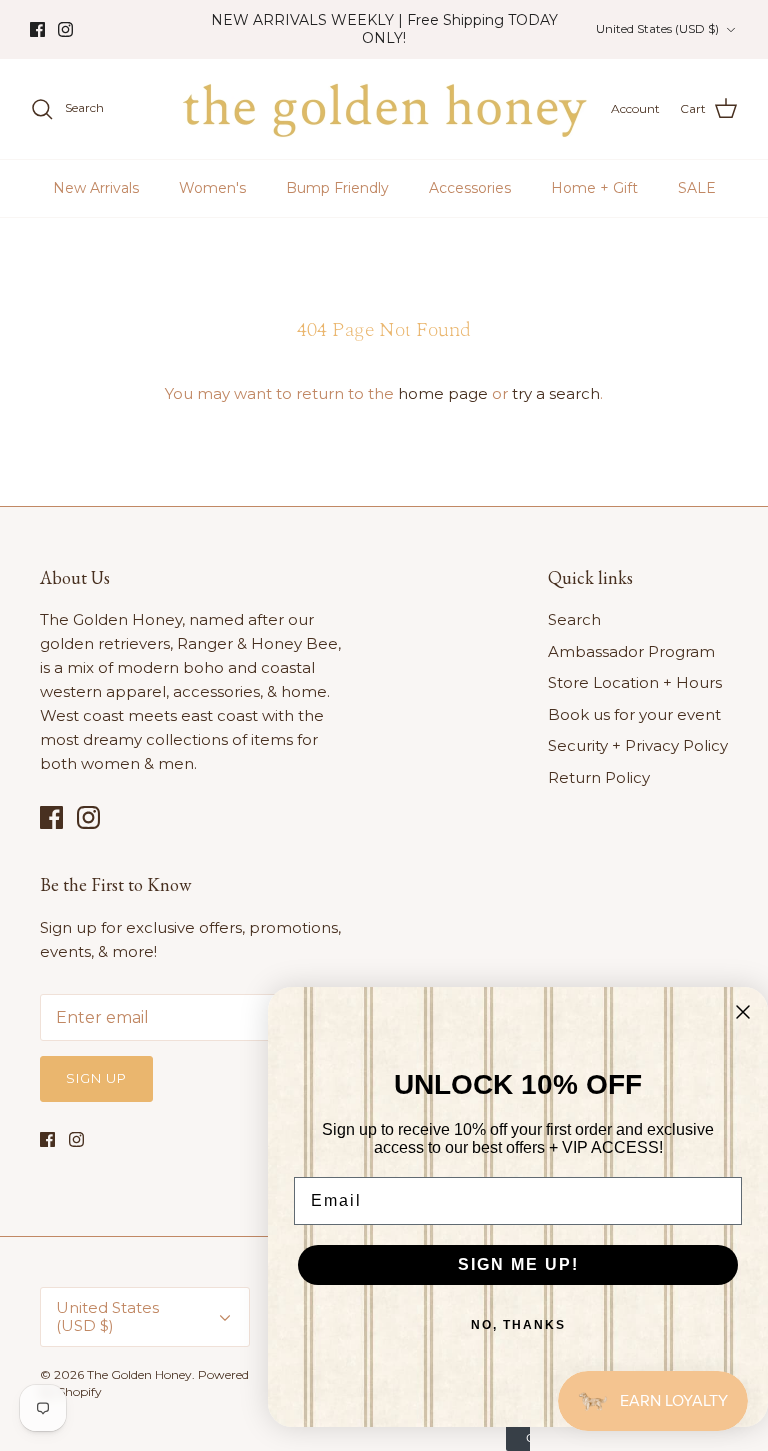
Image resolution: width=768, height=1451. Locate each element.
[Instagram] (65, 29)
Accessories (470, 188)
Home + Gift (594, 188)
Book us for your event (634, 714)
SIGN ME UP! (518, 1264)
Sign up (96, 1078)
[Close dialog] (743, 1012)
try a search (556, 393)
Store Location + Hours (635, 682)
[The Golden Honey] (383, 109)
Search (574, 619)
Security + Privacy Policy (638, 745)
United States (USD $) (657, 28)
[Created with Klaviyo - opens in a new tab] (518, 1439)
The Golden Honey (139, 1374)
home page (443, 393)
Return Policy (599, 777)
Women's (212, 188)
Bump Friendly (337, 188)
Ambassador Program (631, 651)
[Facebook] (37, 29)
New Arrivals (96, 188)
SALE (697, 188)
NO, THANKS (518, 1325)
